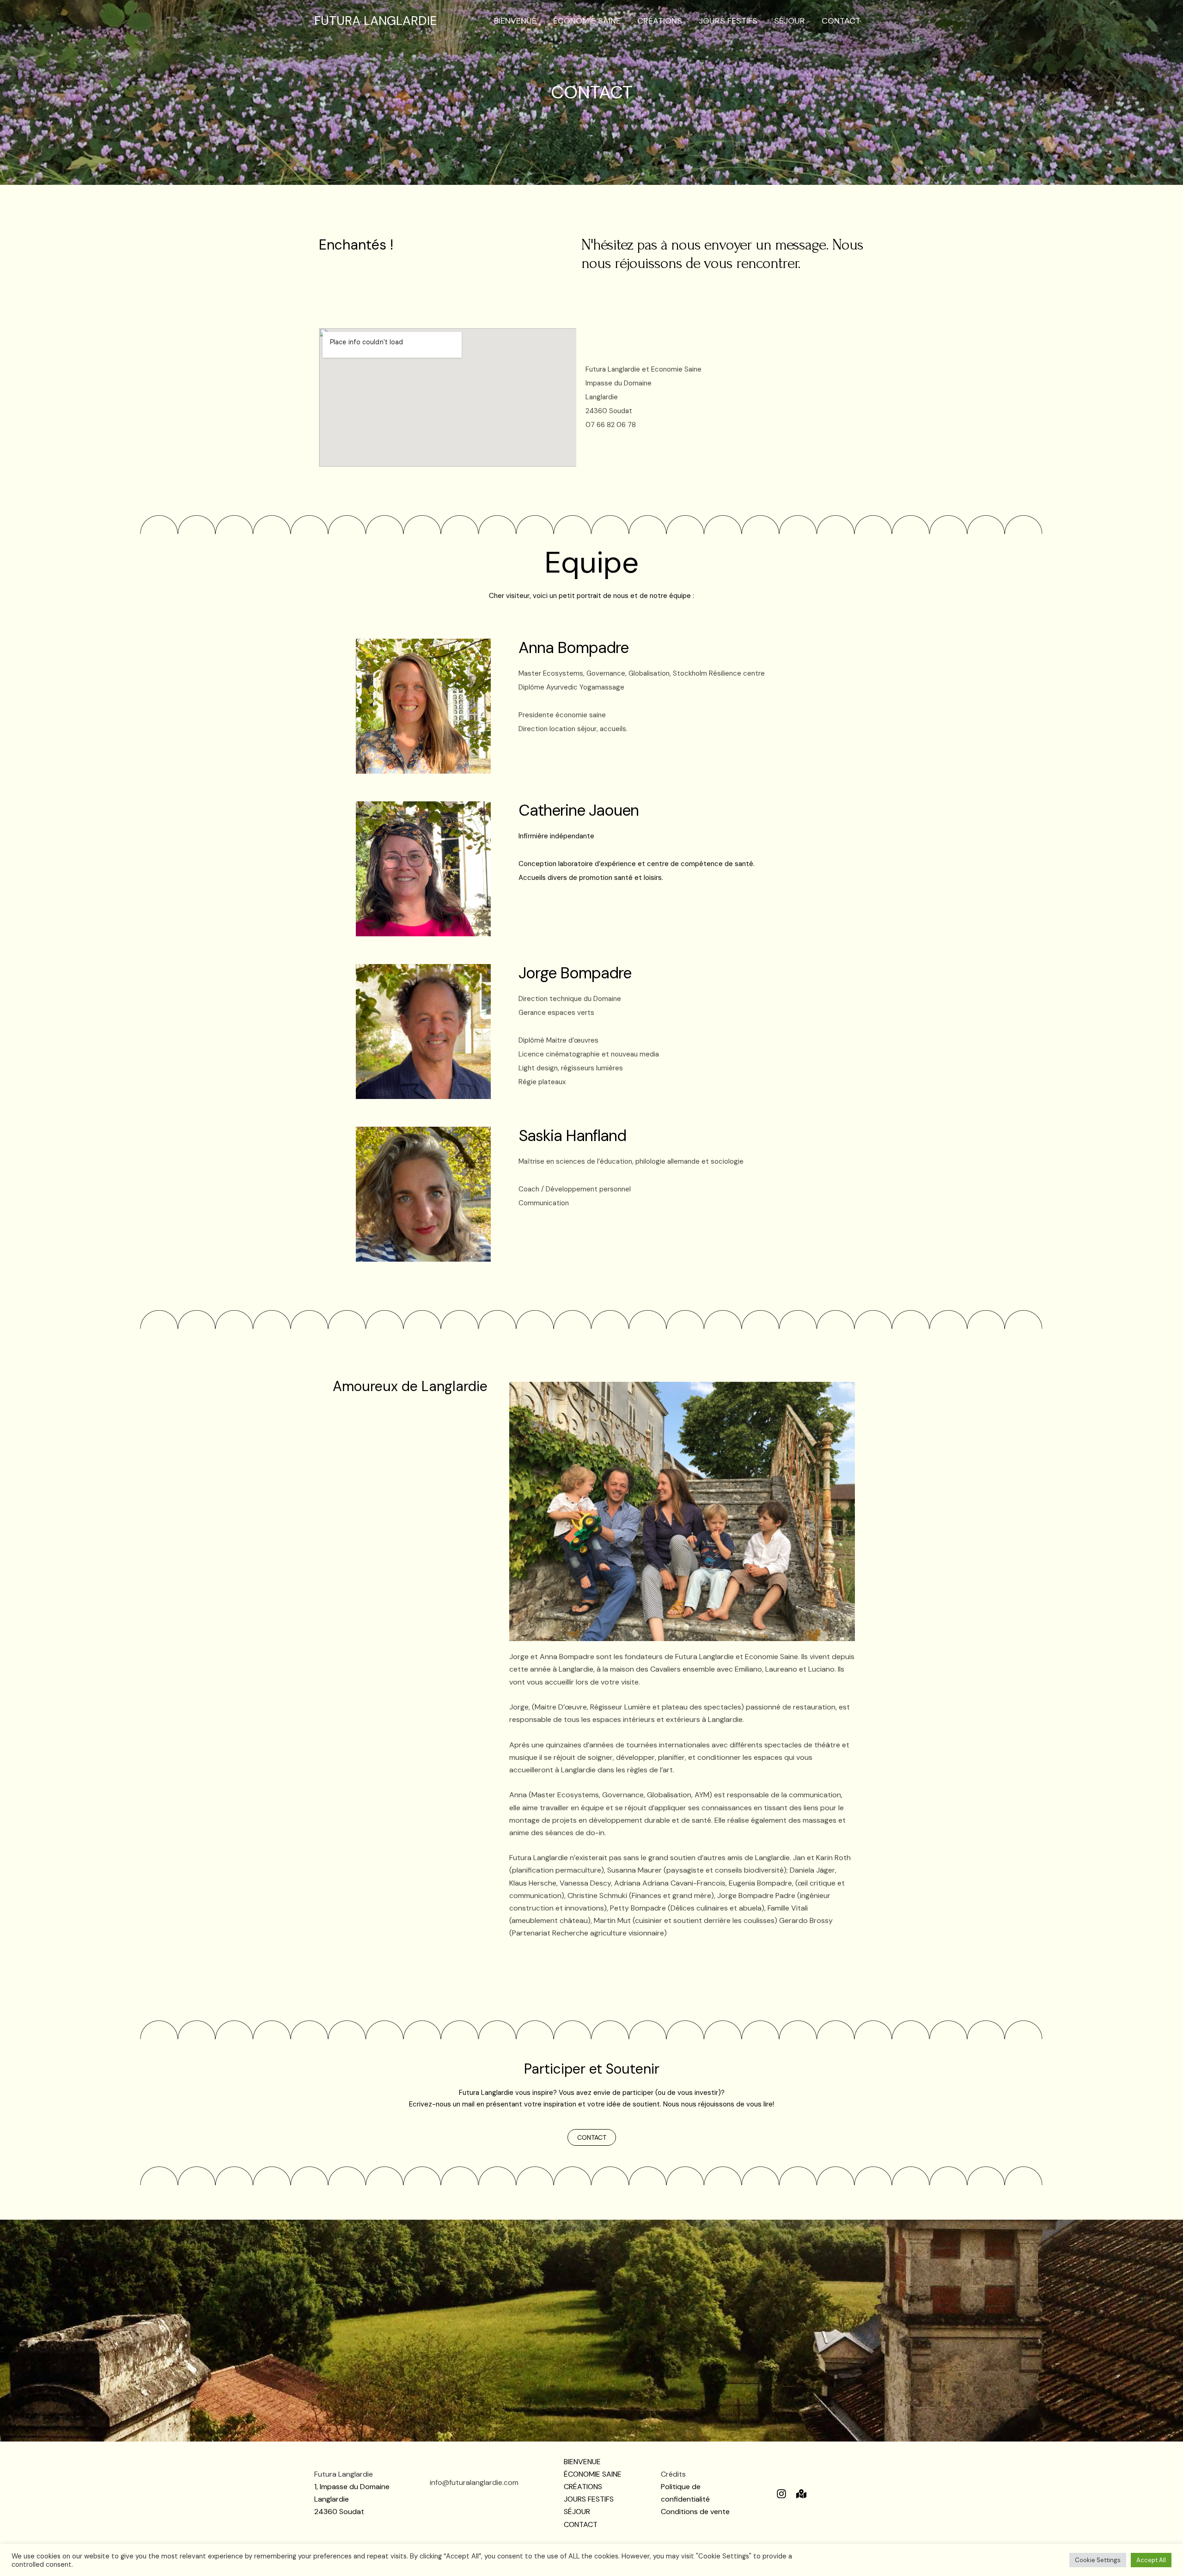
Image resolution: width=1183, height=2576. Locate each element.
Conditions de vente (695, 2512)
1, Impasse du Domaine (352, 2487)
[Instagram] (781, 2494)
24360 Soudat (339, 2512)
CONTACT (841, 21)
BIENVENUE (515, 21)
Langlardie (332, 2499)
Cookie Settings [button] (1098, 2560)
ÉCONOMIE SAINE (587, 21)
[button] (592, 2137)
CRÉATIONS (660, 21)
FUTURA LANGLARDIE (375, 21)
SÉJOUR (790, 21)
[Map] (801, 2494)
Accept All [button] (1151, 2560)
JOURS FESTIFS (728, 21)
